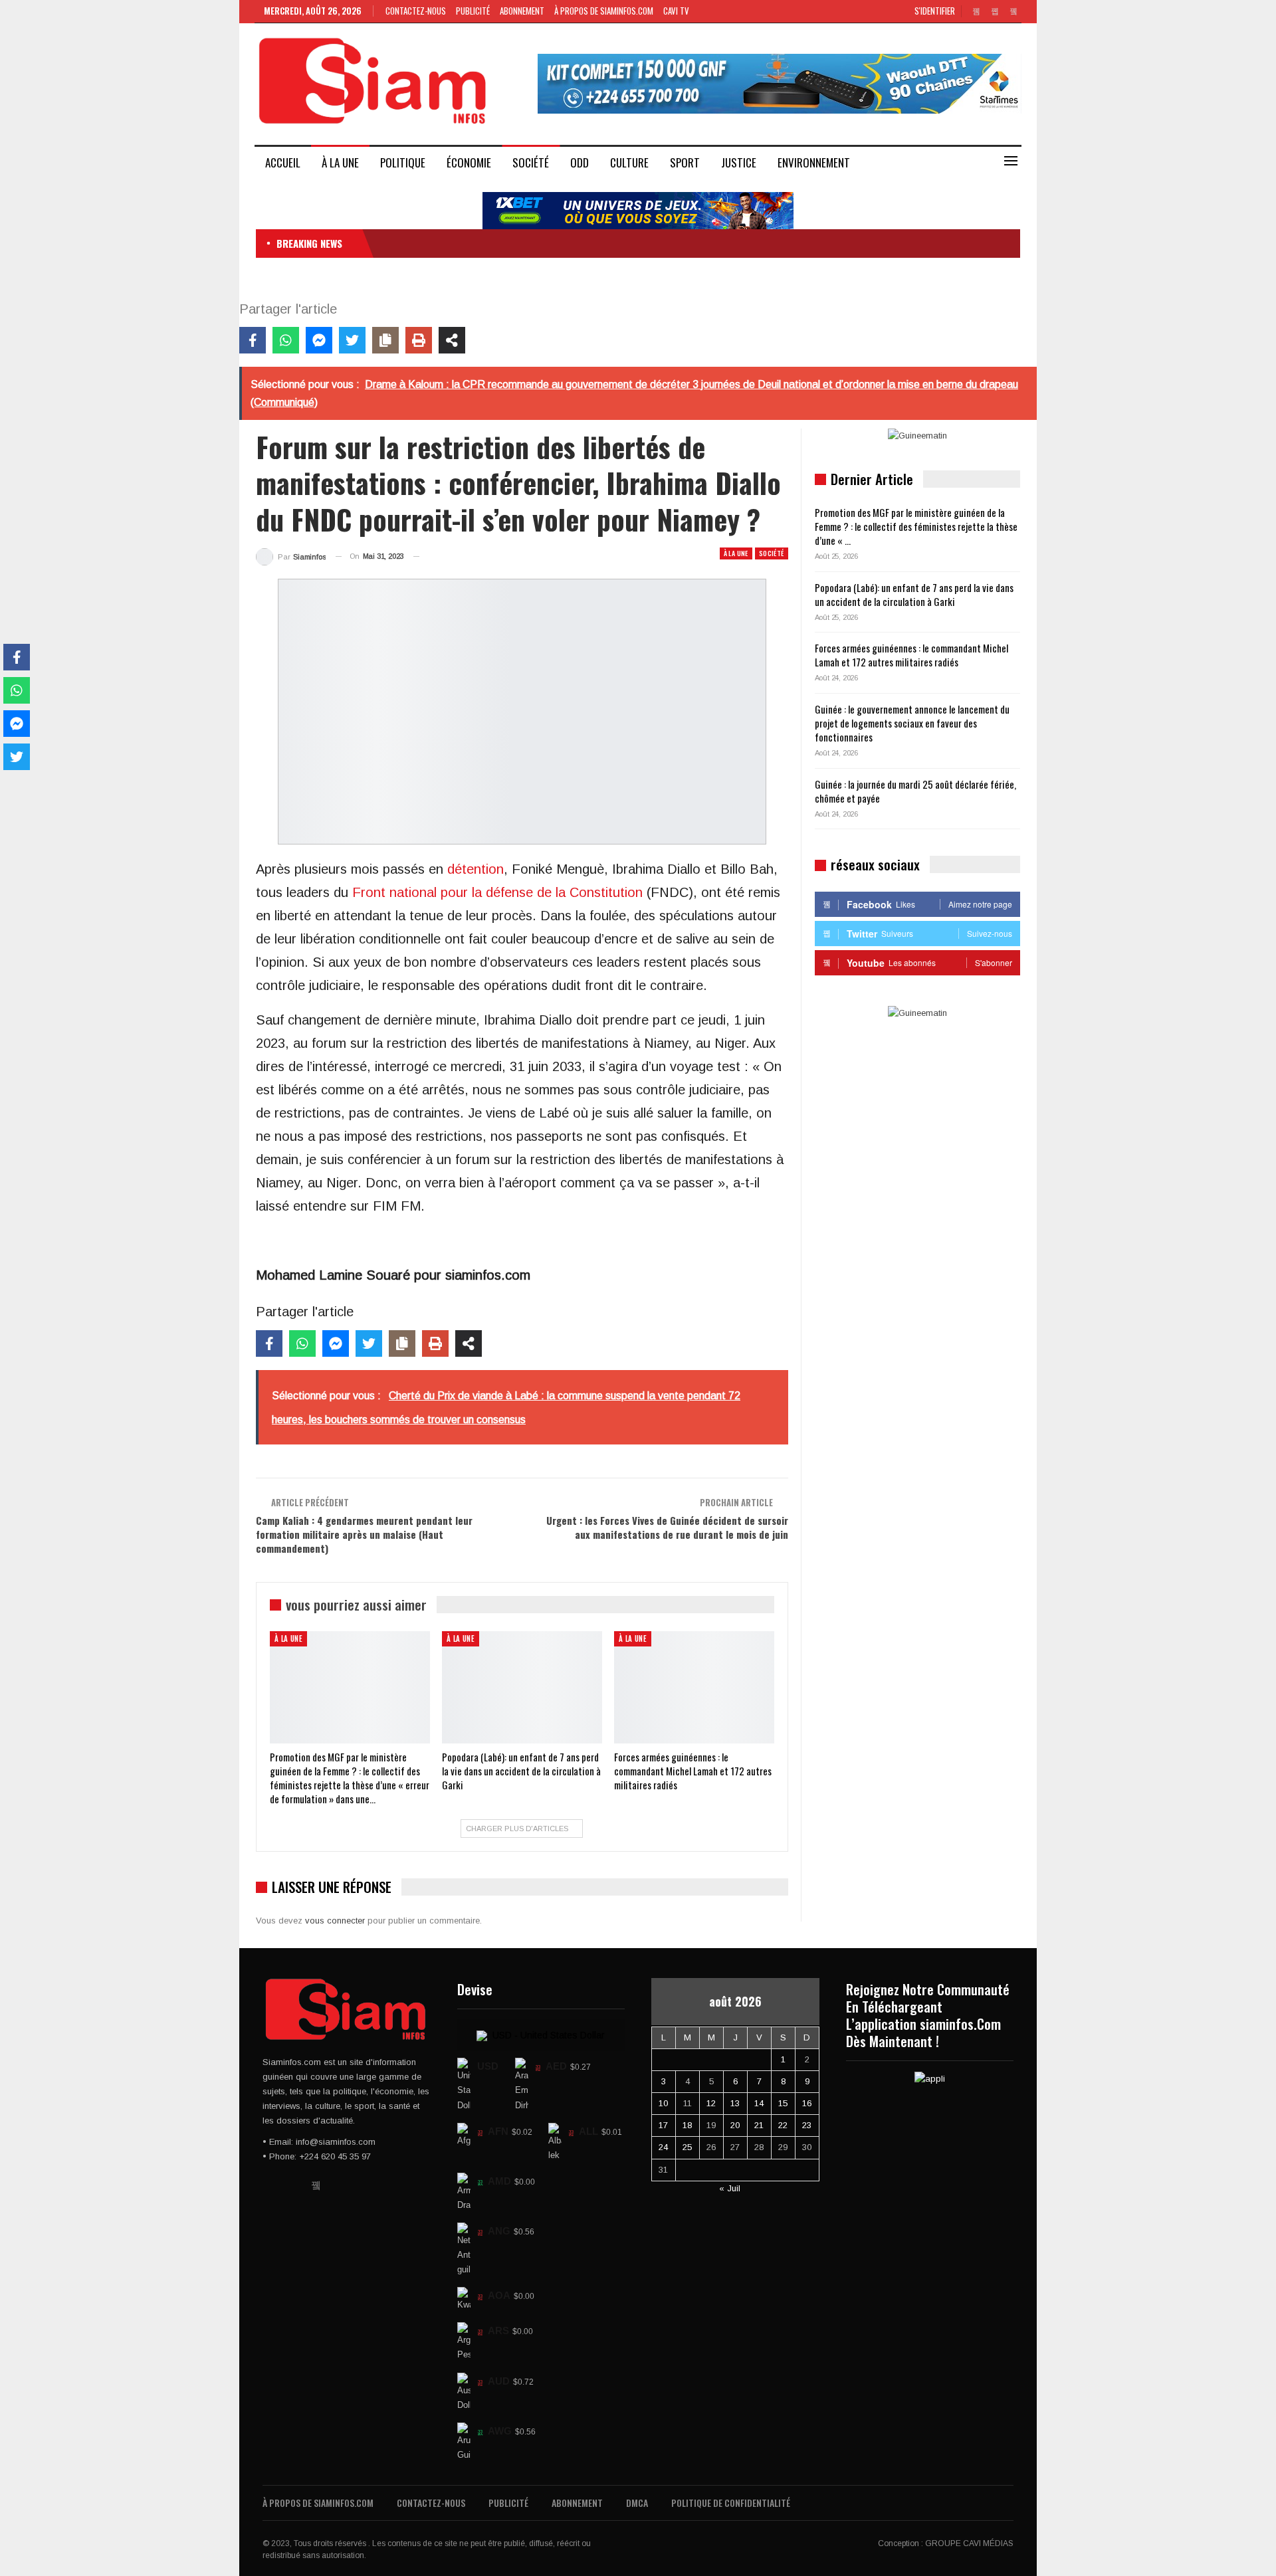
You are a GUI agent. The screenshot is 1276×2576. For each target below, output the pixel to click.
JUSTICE (739, 162)
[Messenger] (319, 340)
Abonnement (522, 11)
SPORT (685, 162)
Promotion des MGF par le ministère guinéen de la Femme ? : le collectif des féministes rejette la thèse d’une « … (916, 526)
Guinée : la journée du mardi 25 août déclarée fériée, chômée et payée (915, 791)
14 (759, 2103)
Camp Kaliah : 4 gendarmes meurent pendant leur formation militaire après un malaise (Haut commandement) (364, 1534)
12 (711, 2103)
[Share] (452, 340)
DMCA (637, 2503)
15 (783, 2103)
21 (759, 2125)
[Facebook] (253, 340)
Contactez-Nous (416, 11)
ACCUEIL (283, 162)
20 (735, 2125)
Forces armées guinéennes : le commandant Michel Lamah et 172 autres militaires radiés (911, 655)
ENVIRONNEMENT (814, 162)
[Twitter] (352, 340)
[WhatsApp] (286, 340)
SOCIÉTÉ (531, 162)
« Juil (730, 2188)
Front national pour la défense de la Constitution (497, 892)
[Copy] (385, 340)
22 (783, 2125)
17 (663, 2125)
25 (687, 2147)
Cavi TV (676, 11)
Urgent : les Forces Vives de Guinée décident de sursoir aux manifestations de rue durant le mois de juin (667, 1527)
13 (735, 2103)
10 (663, 2103)
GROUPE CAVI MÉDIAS (969, 2543)
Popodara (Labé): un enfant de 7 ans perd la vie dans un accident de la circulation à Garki (914, 594)
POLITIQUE (403, 162)
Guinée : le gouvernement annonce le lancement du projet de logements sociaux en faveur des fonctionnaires (912, 723)
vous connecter (335, 1921)
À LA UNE (340, 162)
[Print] (419, 340)
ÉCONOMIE (469, 162)
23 (807, 2125)
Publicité (473, 11)
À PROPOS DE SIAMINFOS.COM (604, 11)
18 (687, 2125)
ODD (580, 162)
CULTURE (629, 162)
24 (663, 2147)
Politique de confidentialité (731, 2503)
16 (807, 2103)
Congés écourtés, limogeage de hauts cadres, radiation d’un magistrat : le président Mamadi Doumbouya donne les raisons (607, 243)
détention (476, 869)
